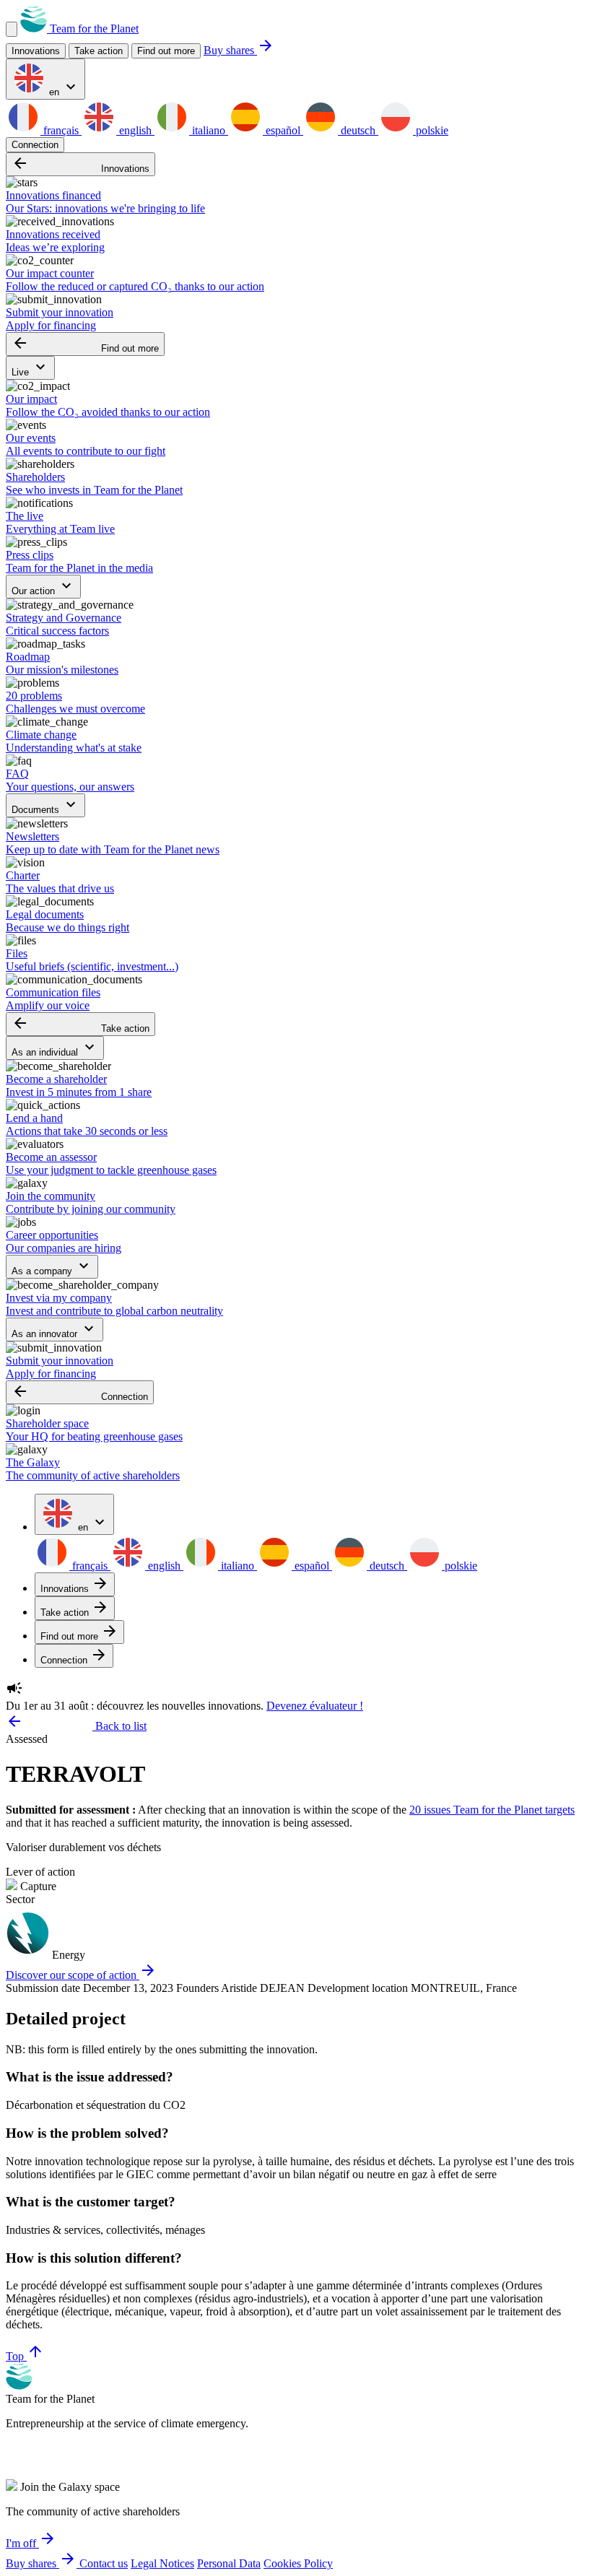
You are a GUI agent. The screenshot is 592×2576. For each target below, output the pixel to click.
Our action (43, 587)
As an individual (55, 1048)
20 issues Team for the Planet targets (492, 1810)
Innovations (80, 164)
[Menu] (12, 29)
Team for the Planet (93, 29)
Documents (45, 805)
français (61, 130)
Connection (35, 145)
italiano (209, 130)
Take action (80, 1024)
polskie (431, 130)
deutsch (358, 130)
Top (25, 2356)
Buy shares (239, 50)
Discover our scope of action (81, 1975)
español (283, 130)
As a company (52, 1267)
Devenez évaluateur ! (315, 1706)
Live (30, 368)
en (63, 88)
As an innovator (55, 1330)
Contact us (104, 2563)
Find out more (166, 51)
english (135, 130)
